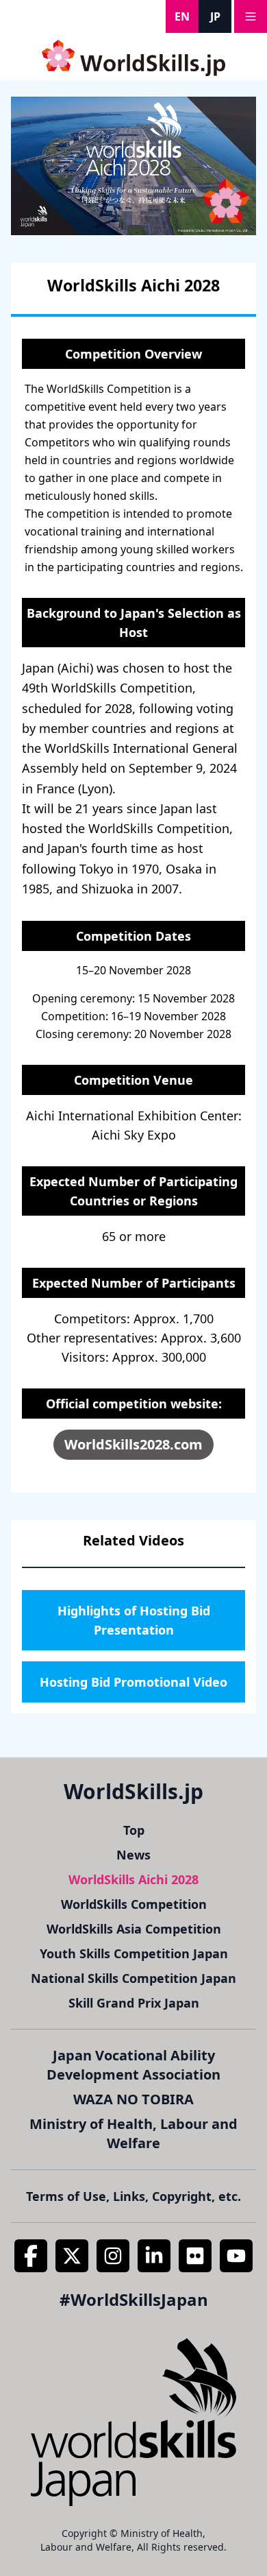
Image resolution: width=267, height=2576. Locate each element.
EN (182, 16)
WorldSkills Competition (134, 1904)
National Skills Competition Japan (133, 1978)
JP (215, 16)
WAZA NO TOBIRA (133, 2099)
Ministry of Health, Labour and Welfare (133, 2133)
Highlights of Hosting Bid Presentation (134, 1620)
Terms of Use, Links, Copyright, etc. (133, 2196)
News (133, 1855)
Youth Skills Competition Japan (134, 1953)
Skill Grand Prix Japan (134, 2003)
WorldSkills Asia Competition (134, 1929)
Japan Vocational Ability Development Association (133, 2065)
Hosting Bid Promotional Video (133, 1682)
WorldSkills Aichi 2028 (133, 1879)
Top (134, 1830)
